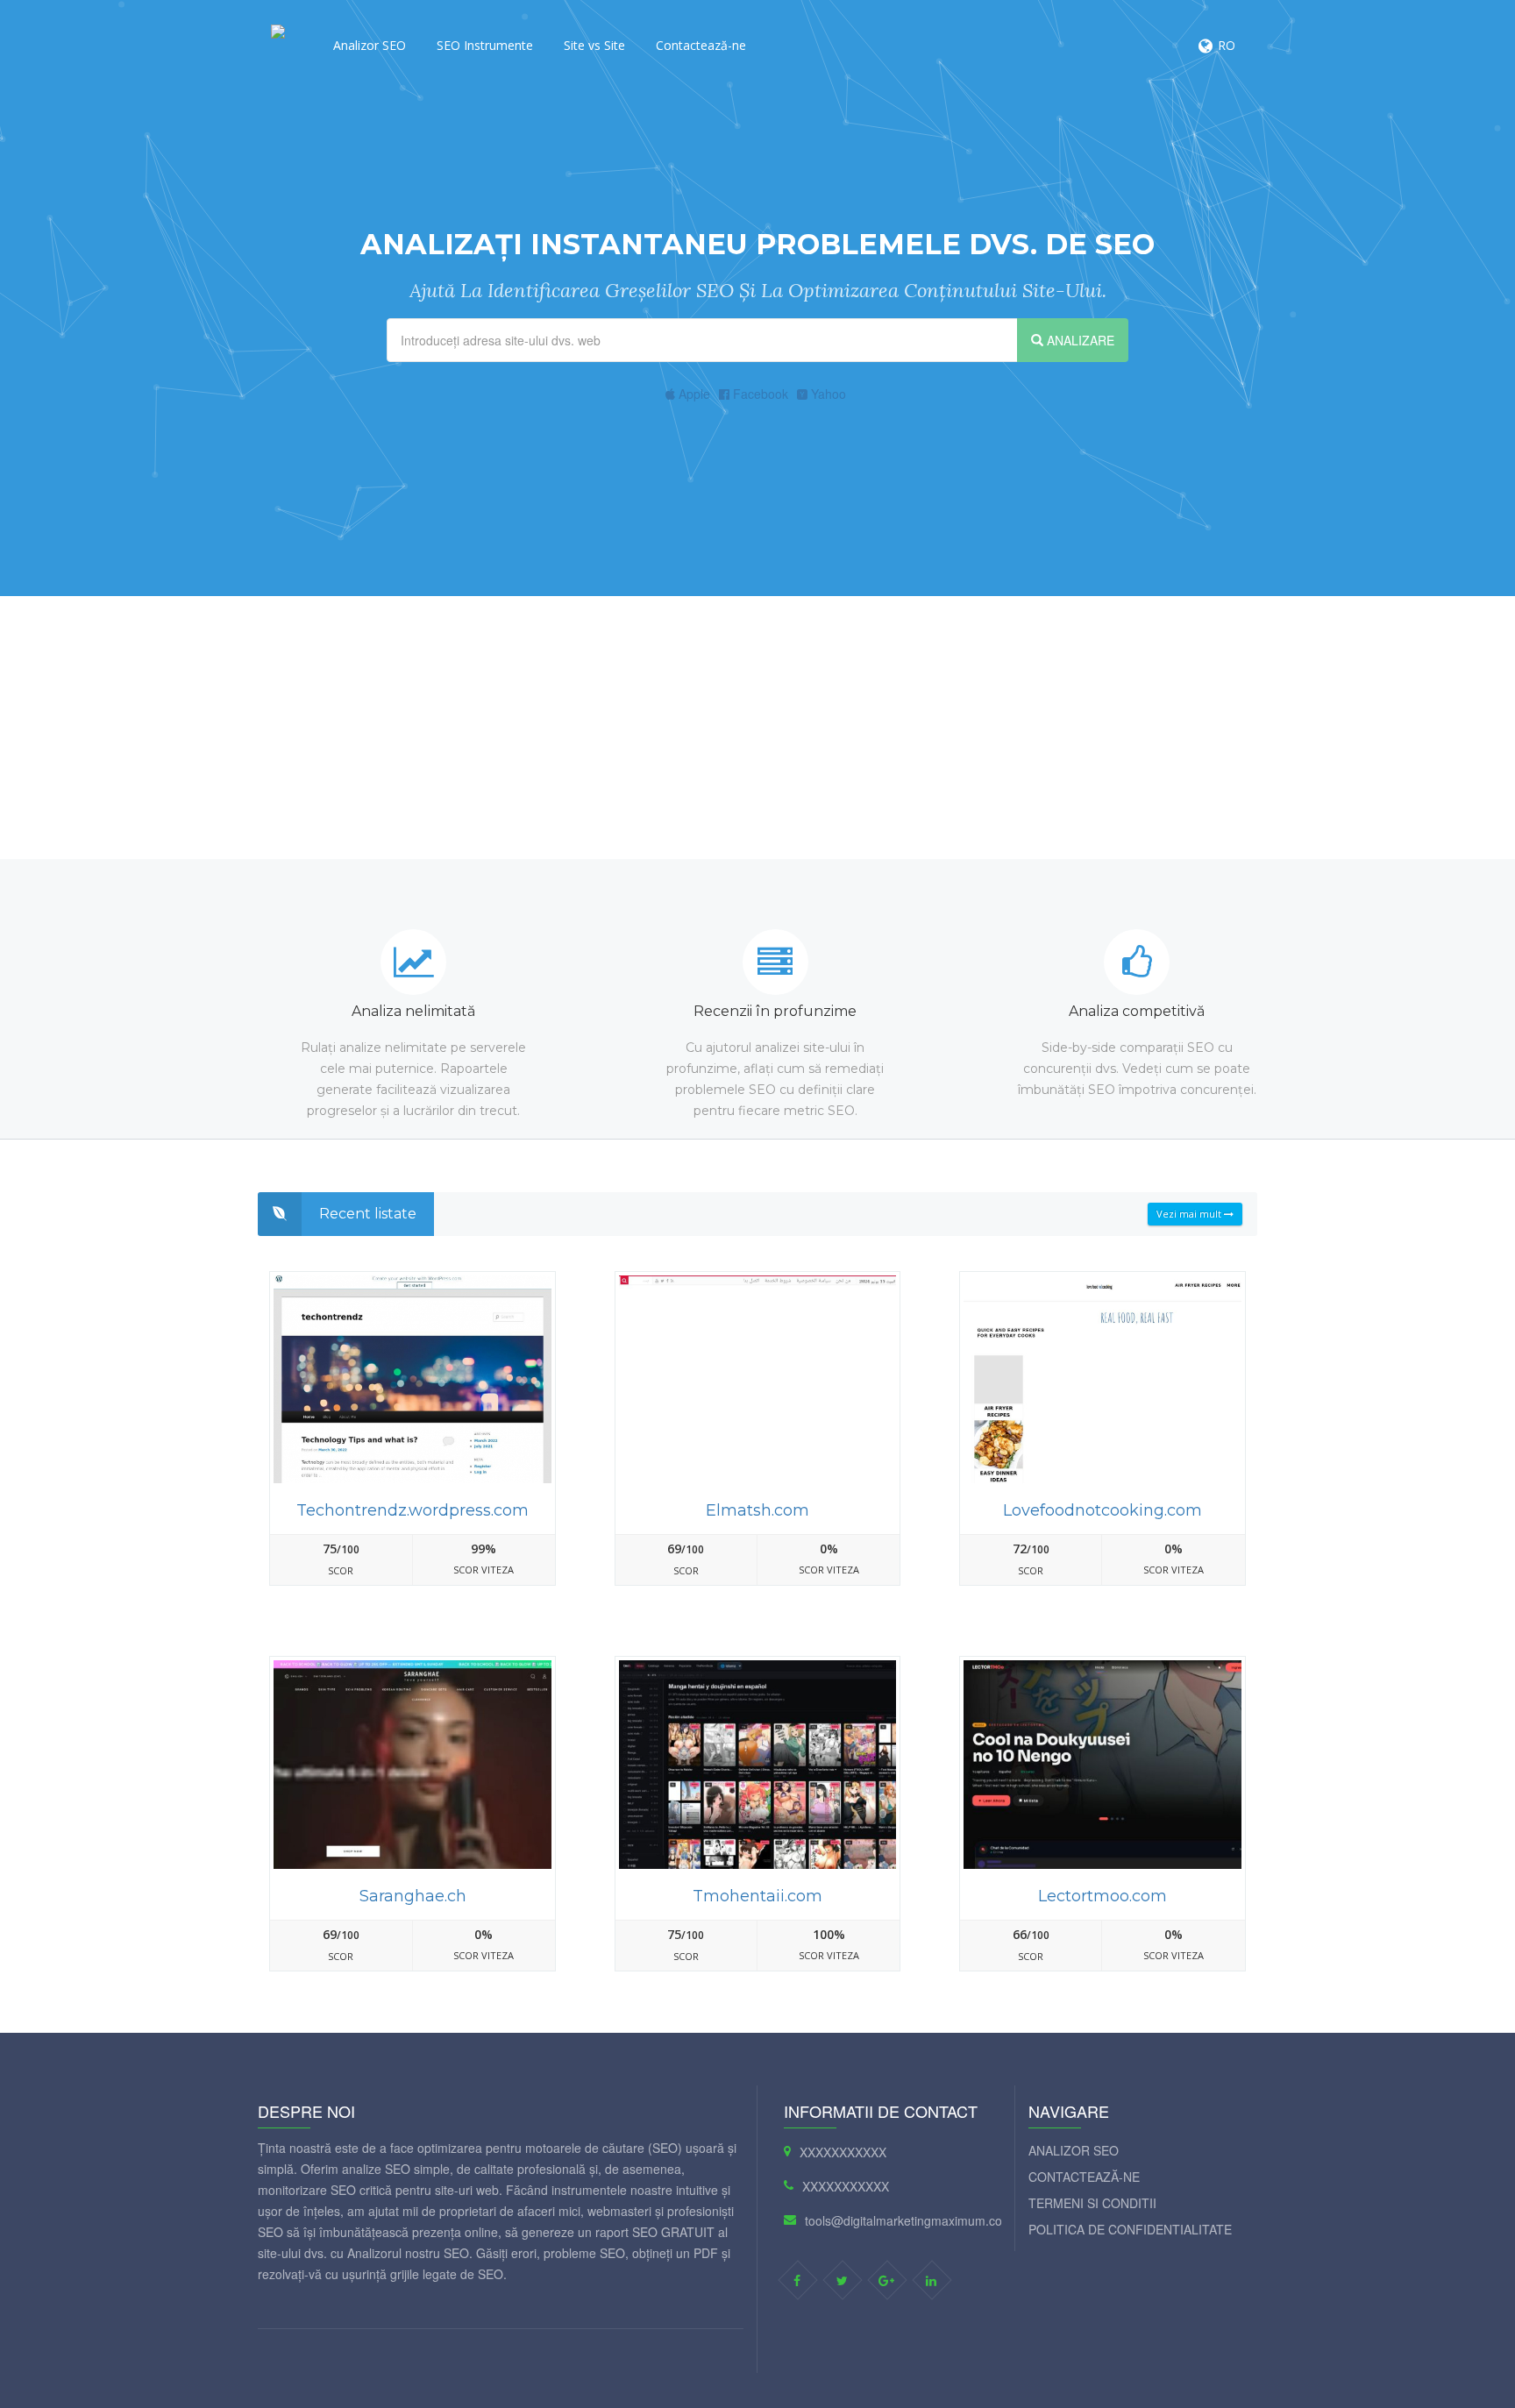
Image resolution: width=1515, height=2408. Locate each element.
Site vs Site (594, 45)
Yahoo (827, 394)
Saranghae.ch (413, 1896)
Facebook (759, 394)
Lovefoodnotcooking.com (1102, 1510)
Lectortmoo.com (1102, 1896)
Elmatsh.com (757, 1510)
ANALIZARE (1079, 340)
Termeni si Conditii (1092, 2203)
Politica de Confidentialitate (1130, 2229)
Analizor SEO (370, 45)
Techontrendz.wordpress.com (413, 1510)
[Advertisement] (757, 728)
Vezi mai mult (1190, 1214)
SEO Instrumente (485, 45)
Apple (693, 394)
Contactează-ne (701, 45)
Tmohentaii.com (757, 1896)
